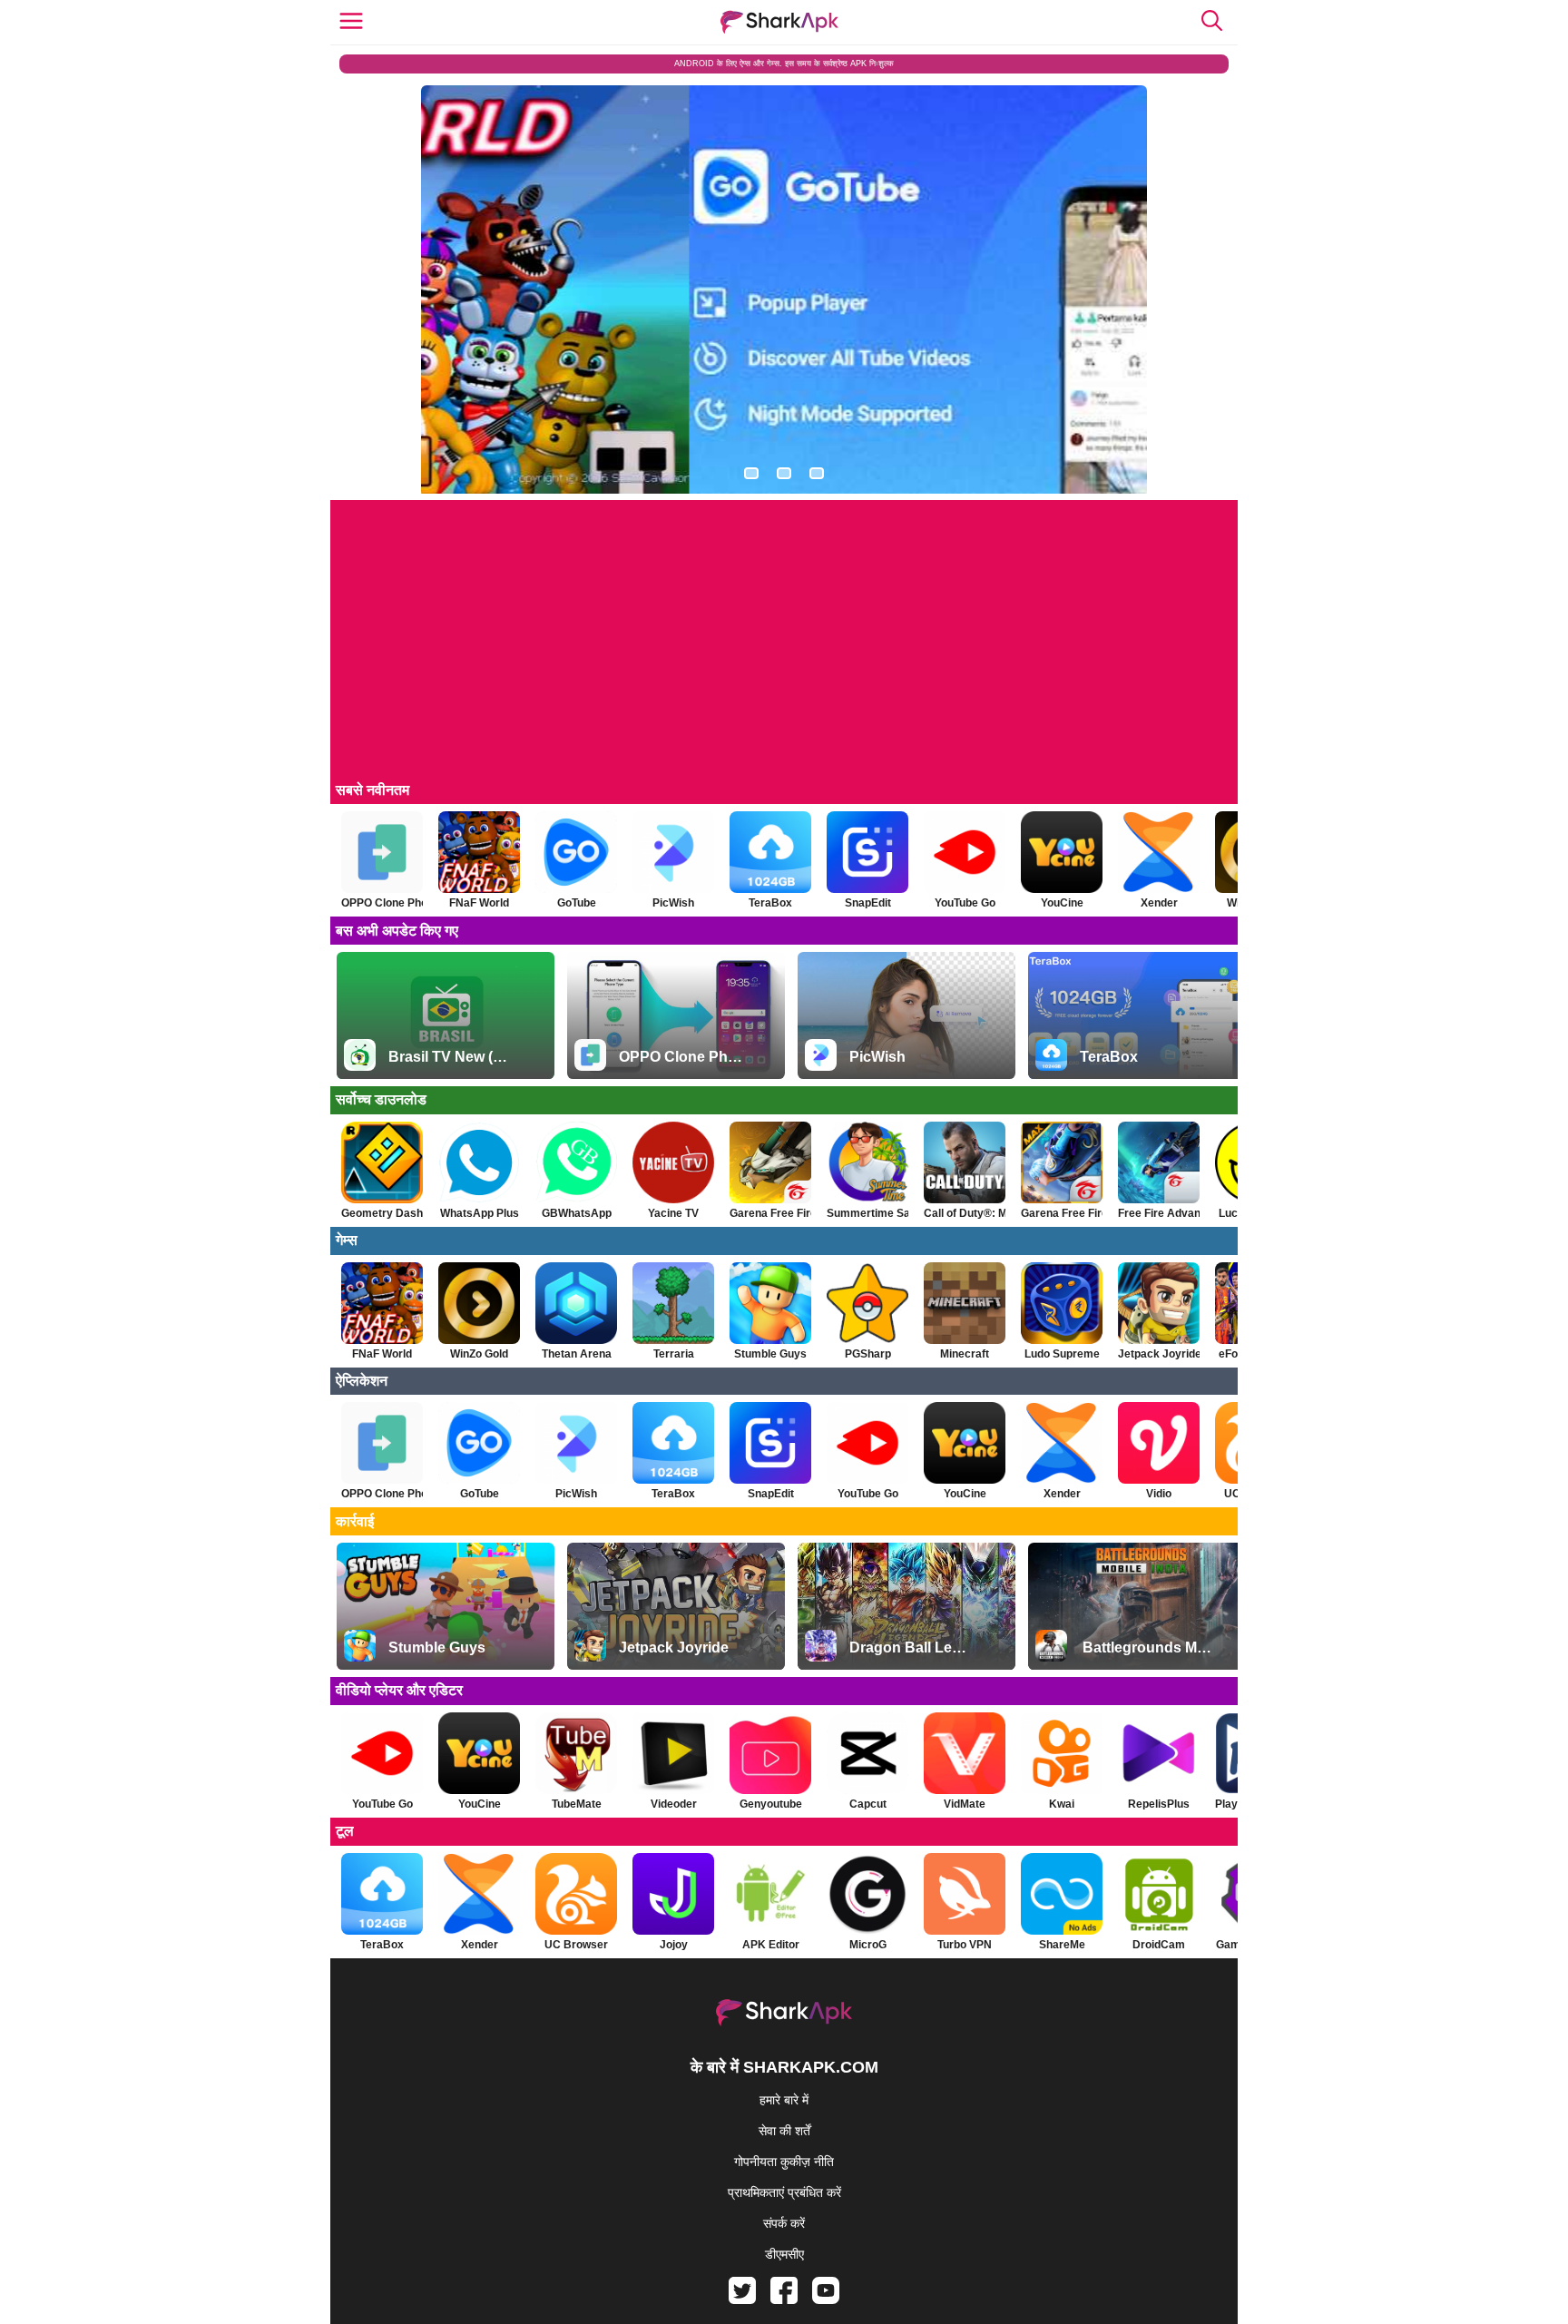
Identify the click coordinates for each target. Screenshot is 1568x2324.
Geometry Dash (382, 1213)
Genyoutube (771, 1804)
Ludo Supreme (1062, 1354)
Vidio (1159, 1494)
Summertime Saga (867, 1213)
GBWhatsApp (577, 1213)
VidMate (965, 1804)
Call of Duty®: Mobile (965, 1213)
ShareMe (1062, 1945)
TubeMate (577, 1804)
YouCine (1062, 903)
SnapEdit (868, 903)
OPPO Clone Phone (382, 903)
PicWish (673, 903)
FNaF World (479, 903)
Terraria (674, 1354)
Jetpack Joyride (1159, 1354)
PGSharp (868, 1354)
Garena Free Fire (770, 1213)
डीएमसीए (784, 2254)
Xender (1159, 903)
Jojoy (674, 1945)
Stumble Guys (770, 1354)
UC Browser (576, 1945)
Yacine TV (673, 1213)
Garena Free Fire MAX (1062, 1213)
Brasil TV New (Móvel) (451, 1057)
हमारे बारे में (784, 2100)
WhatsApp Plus (480, 1213)
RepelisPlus (1159, 1804)
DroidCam (1159, 1945)
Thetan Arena (577, 1354)
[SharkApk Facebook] (784, 2299)
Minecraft (965, 1354)
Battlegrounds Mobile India (1149, 1647)
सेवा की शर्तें (784, 2131)
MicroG (868, 1945)
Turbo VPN (965, 1945)
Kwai (1062, 1804)
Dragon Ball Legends (912, 1647)
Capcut (868, 1804)
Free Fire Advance (1159, 1213)
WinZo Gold (479, 1354)
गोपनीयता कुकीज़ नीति (784, 2162)
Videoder (674, 1804)
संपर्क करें (784, 2223)
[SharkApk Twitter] (742, 2299)
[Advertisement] (784, 648)
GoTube (577, 903)
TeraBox (770, 903)
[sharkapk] (779, 22)
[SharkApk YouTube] (826, 2299)
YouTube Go (965, 903)
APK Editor (771, 1945)
